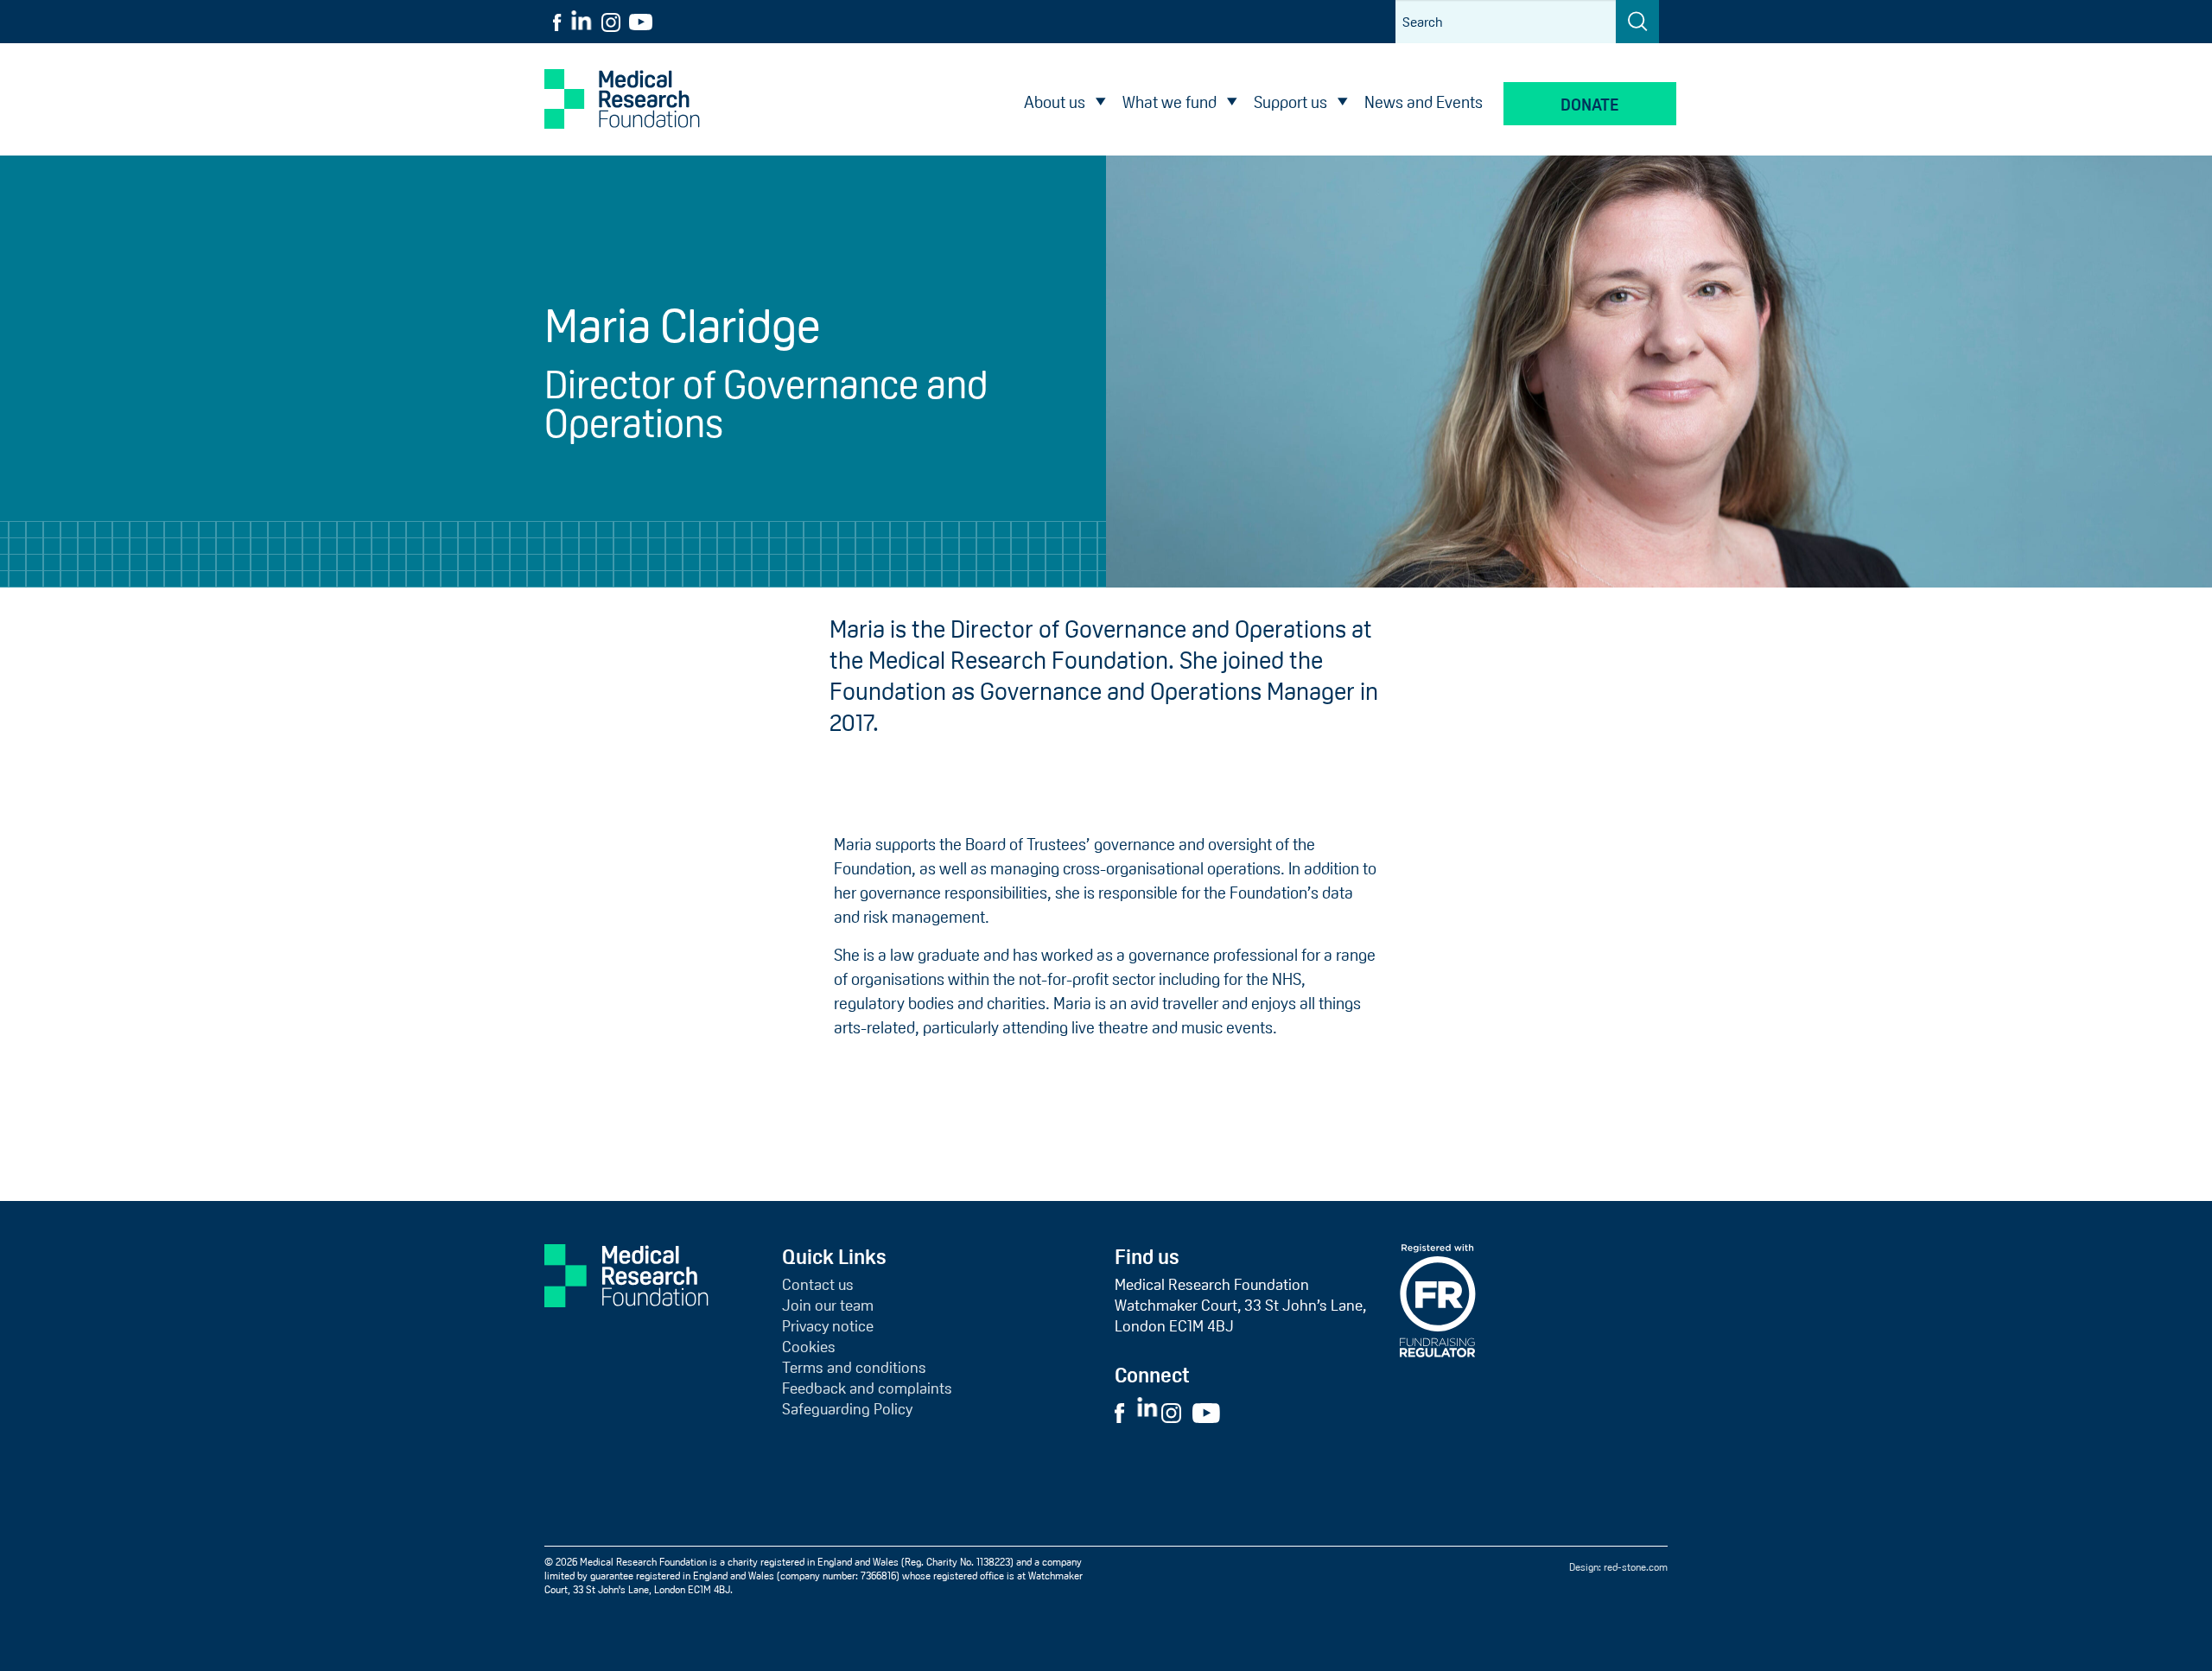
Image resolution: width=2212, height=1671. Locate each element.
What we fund (1170, 102)
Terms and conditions (854, 1368)
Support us (1290, 102)
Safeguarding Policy (847, 1409)
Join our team (828, 1306)
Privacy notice (828, 1326)
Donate (1590, 105)
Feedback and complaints (867, 1388)
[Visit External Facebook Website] (1124, 1412)
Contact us (818, 1285)
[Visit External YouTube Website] (1211, 1412)
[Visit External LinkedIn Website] (1149, 1412)
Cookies (809, 1347)
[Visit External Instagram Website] (1176, 1412)
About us (1055, 102)
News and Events (1424, 102)
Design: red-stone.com (1618, 1567)
